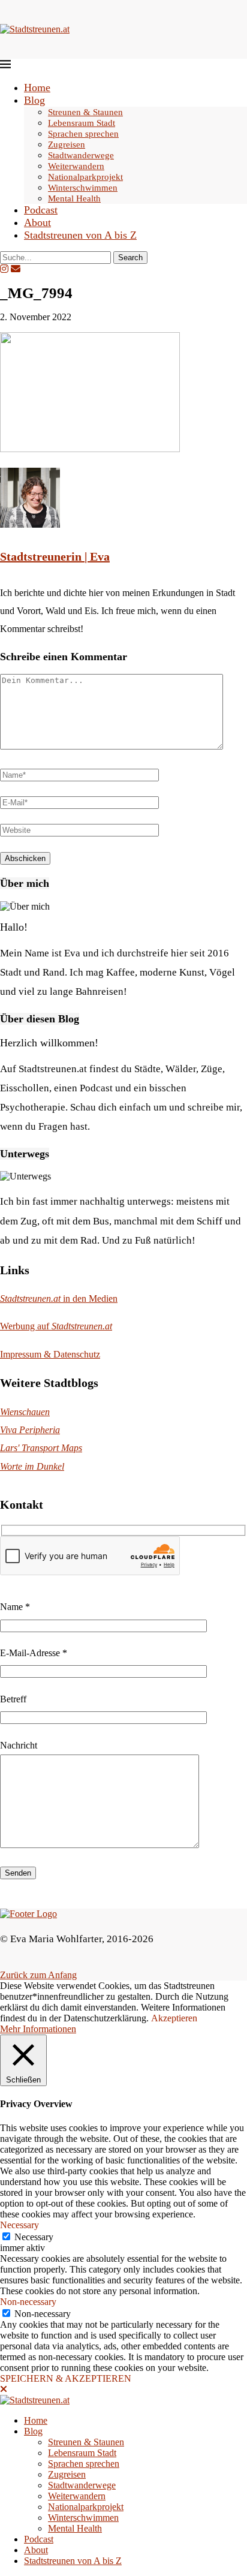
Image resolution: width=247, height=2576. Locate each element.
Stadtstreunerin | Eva (55, 556)
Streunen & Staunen (85, 112)
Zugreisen (67, 145)
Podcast (41, 210)
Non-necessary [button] (28, 2302)
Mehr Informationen (38, 2029)
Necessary (34, 2237)
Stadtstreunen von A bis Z (80, 235)
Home (37, 88)
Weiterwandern (76, 166)
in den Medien (59, 1298)
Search (130, 258)
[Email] (16, 269)
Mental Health (74, 198)
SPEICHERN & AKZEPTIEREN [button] (66, 2378)
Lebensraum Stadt (82, 123)
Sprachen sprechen (83, 134)
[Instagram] (4, 269)
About (37, 222)
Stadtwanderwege (81, 155)
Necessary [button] (19, 2225)
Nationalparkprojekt (85, 177)
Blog (34, 100)
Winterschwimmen (83, 188)
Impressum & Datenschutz (50, 1354)
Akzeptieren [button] (174, 2018)
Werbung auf (56, 1326)
